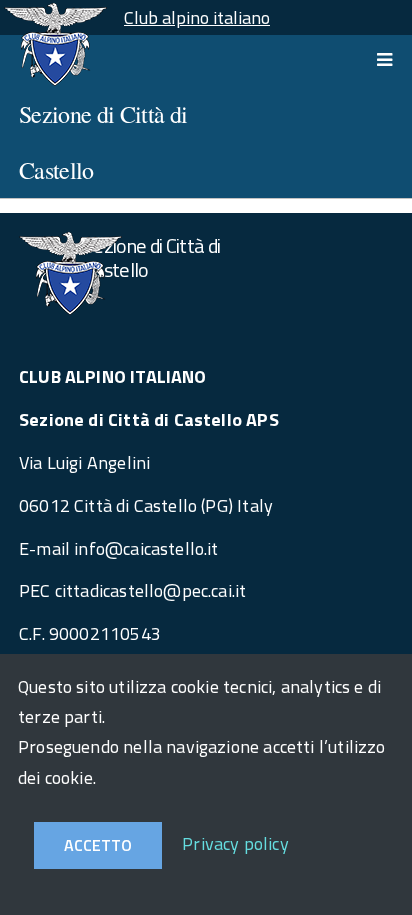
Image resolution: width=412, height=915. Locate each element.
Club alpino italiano (197, 17)
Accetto (98, 845)
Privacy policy (235, 843)
